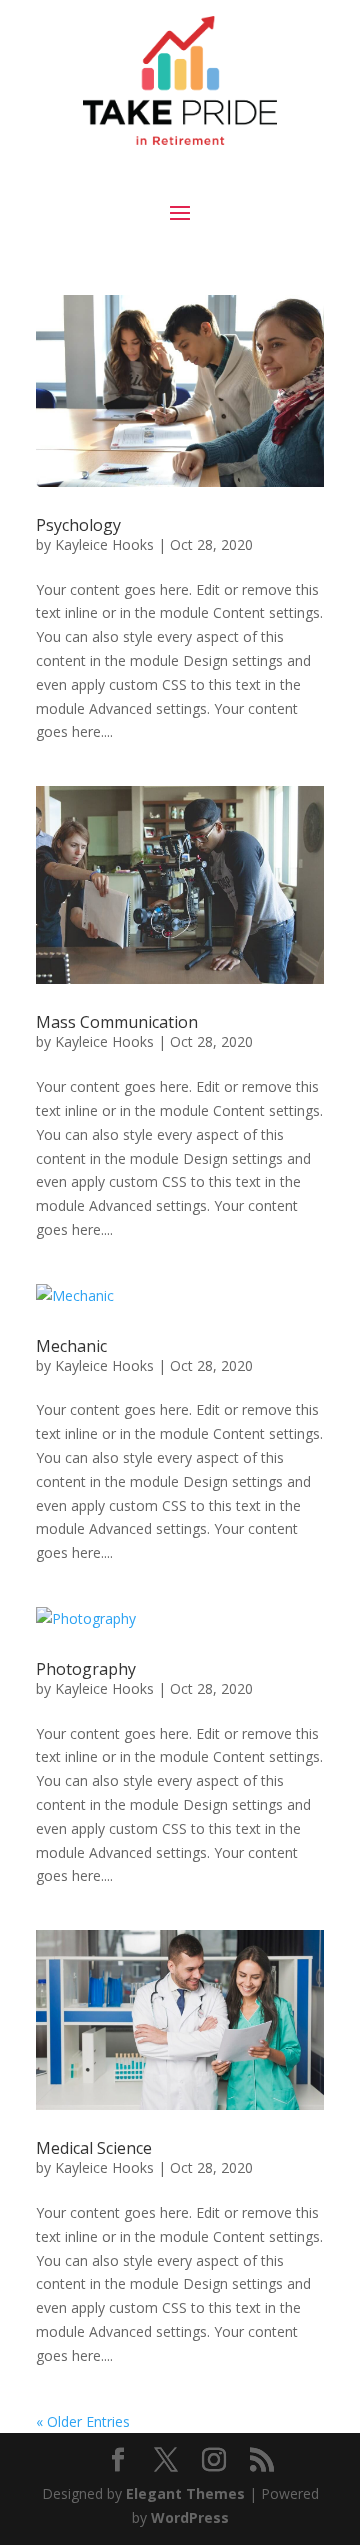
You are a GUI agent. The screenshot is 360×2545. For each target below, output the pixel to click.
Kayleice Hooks (104, 544)
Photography (86, 1669)
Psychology (78, 525)
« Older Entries (83, 2421)
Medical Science (94, 2148)
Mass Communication (117, 1022)
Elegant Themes (185, 2493)
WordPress (190, 2517)
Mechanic (71, 1346)
